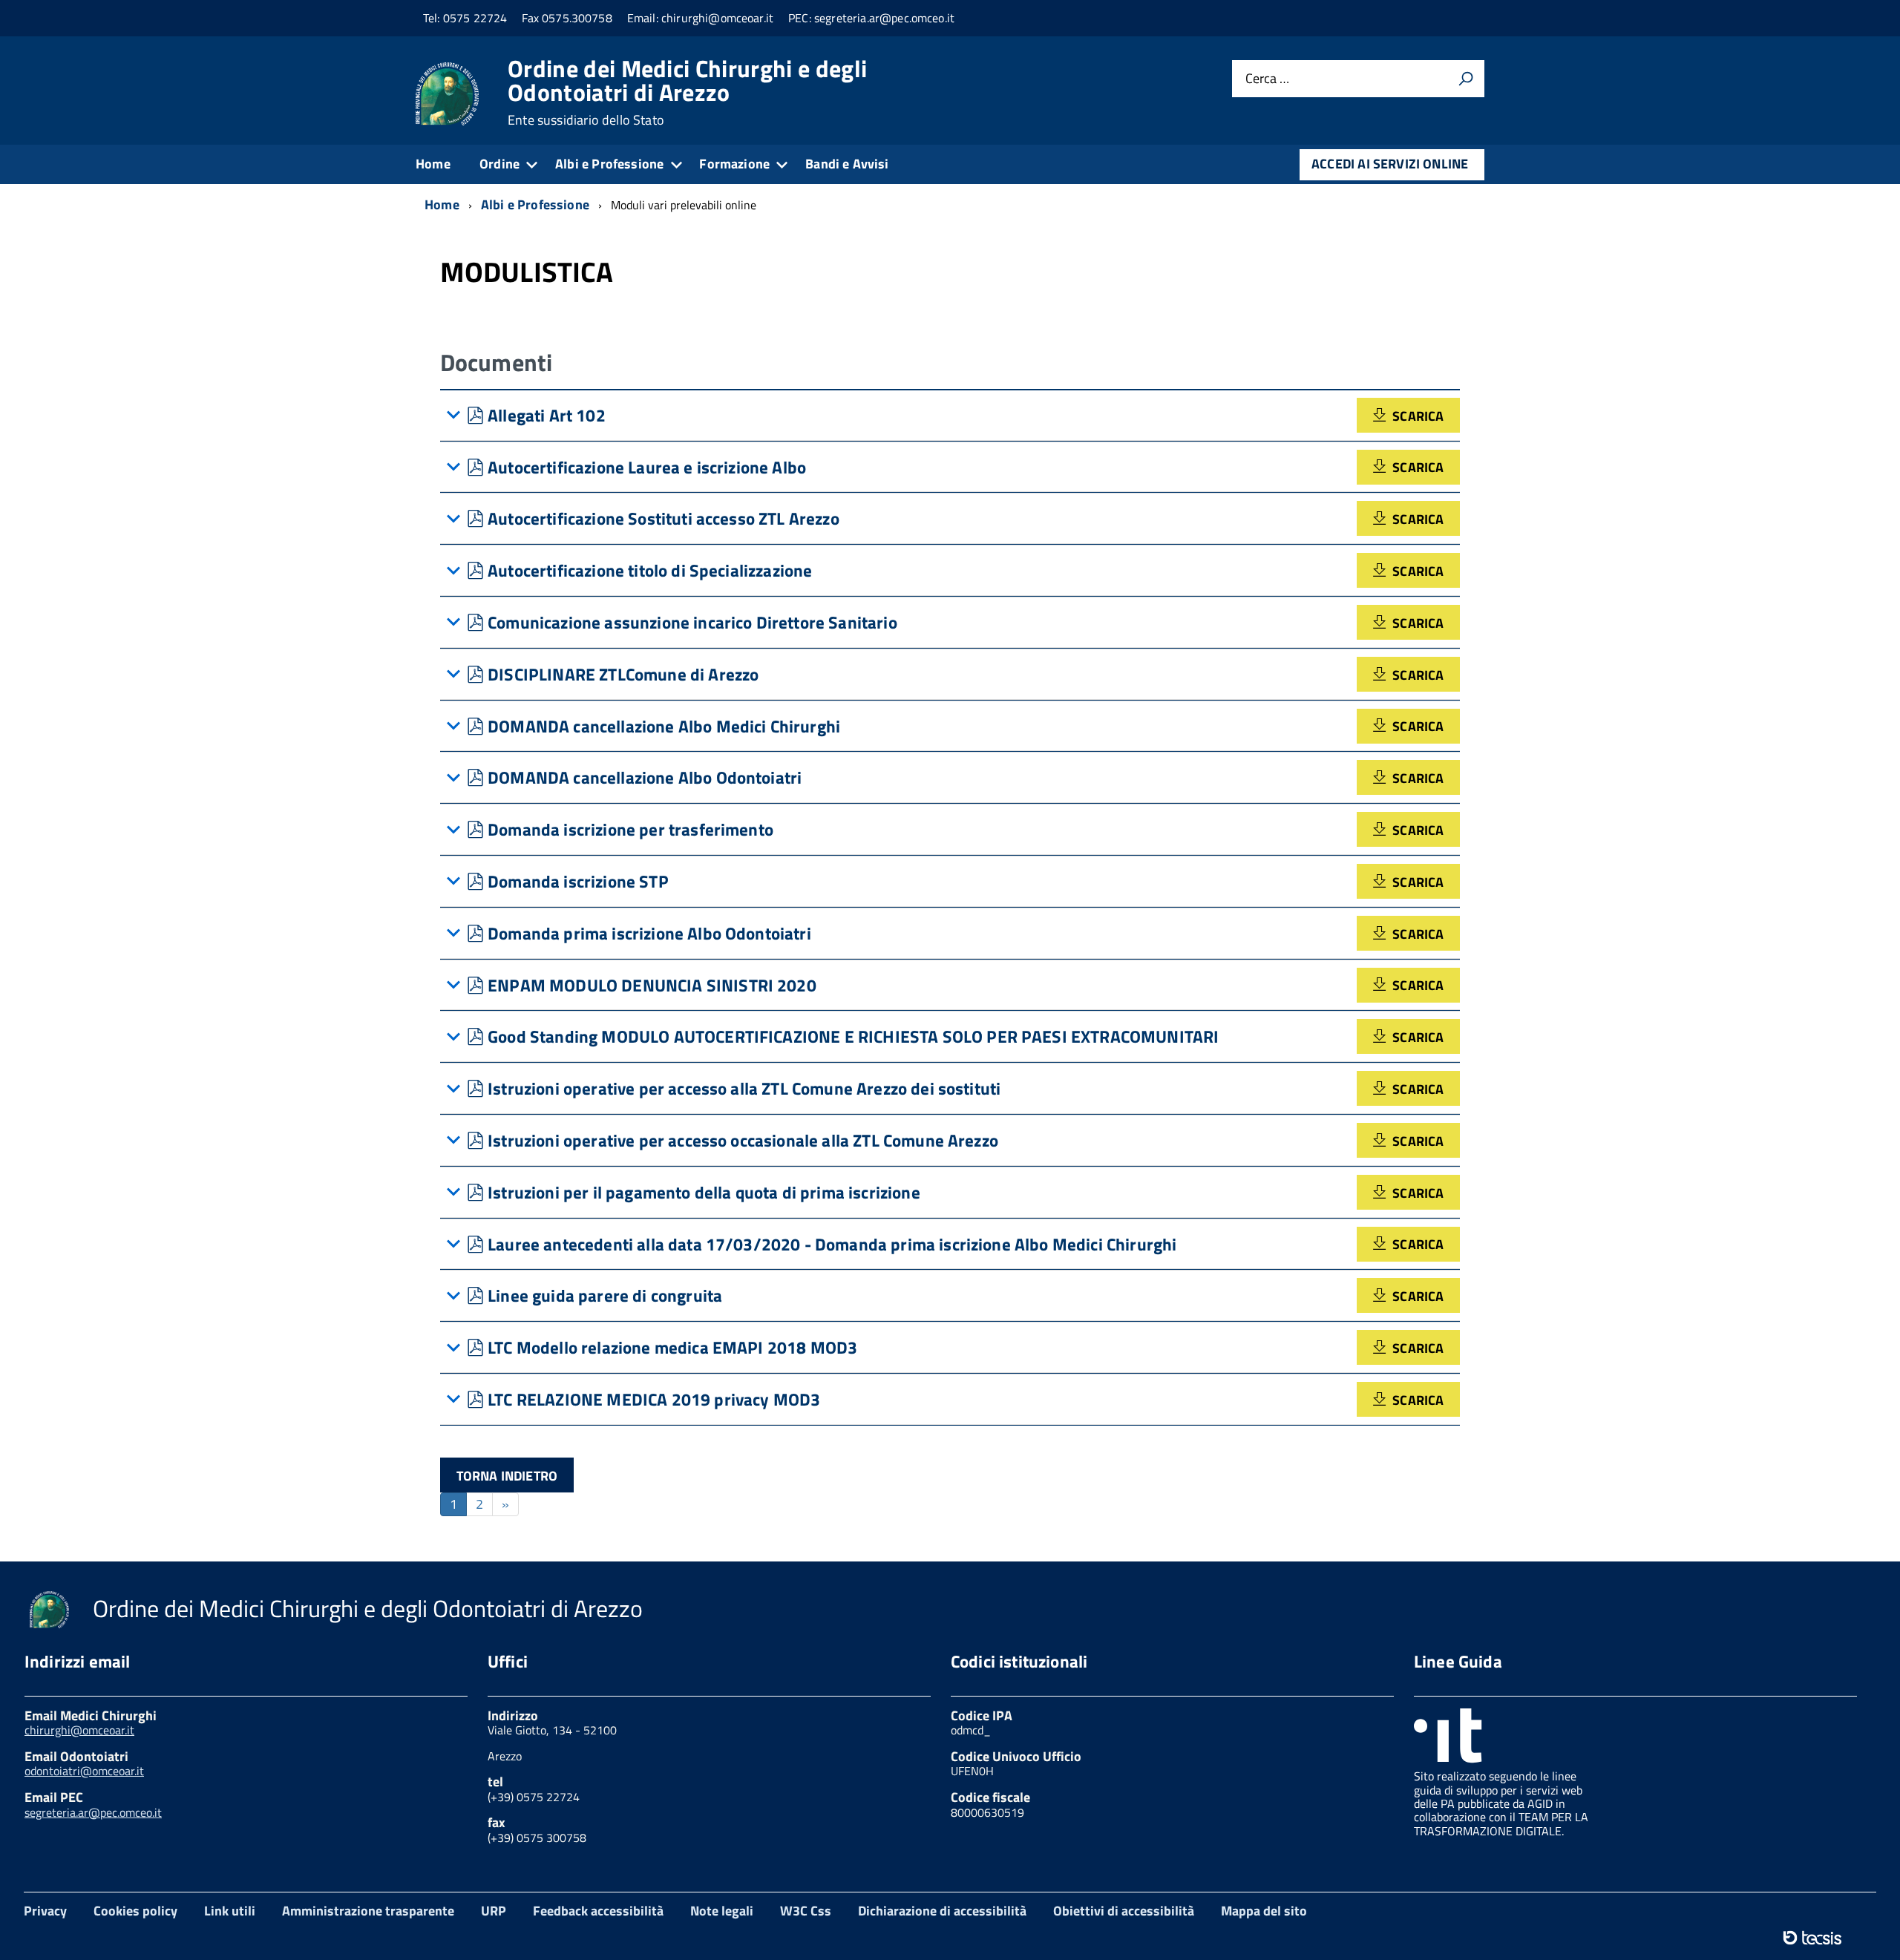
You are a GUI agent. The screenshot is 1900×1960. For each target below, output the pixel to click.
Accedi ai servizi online (1390, 164)
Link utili (230, 1911)
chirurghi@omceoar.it (79, 1730)
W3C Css (806, 1911)
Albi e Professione (609, 164)
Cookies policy (135, 1911)
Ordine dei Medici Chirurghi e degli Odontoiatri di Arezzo (687, 92)
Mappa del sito (1264, 1911)
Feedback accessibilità (598, 1911)
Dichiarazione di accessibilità (942, 1911)
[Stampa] (1466, 79)
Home (433, 164)
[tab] (950, 416)
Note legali (722, 1911)
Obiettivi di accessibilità (1124, 1911)
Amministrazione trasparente (368, 1911)
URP (494, 1911)
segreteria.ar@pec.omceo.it (93, 1812)
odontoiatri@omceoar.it (84, 1771)
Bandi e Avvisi (847, 164)
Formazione (734, 164)
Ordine (499, 164)
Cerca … (1267, 79)
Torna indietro (507, 1476)
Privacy (45, 1911)
